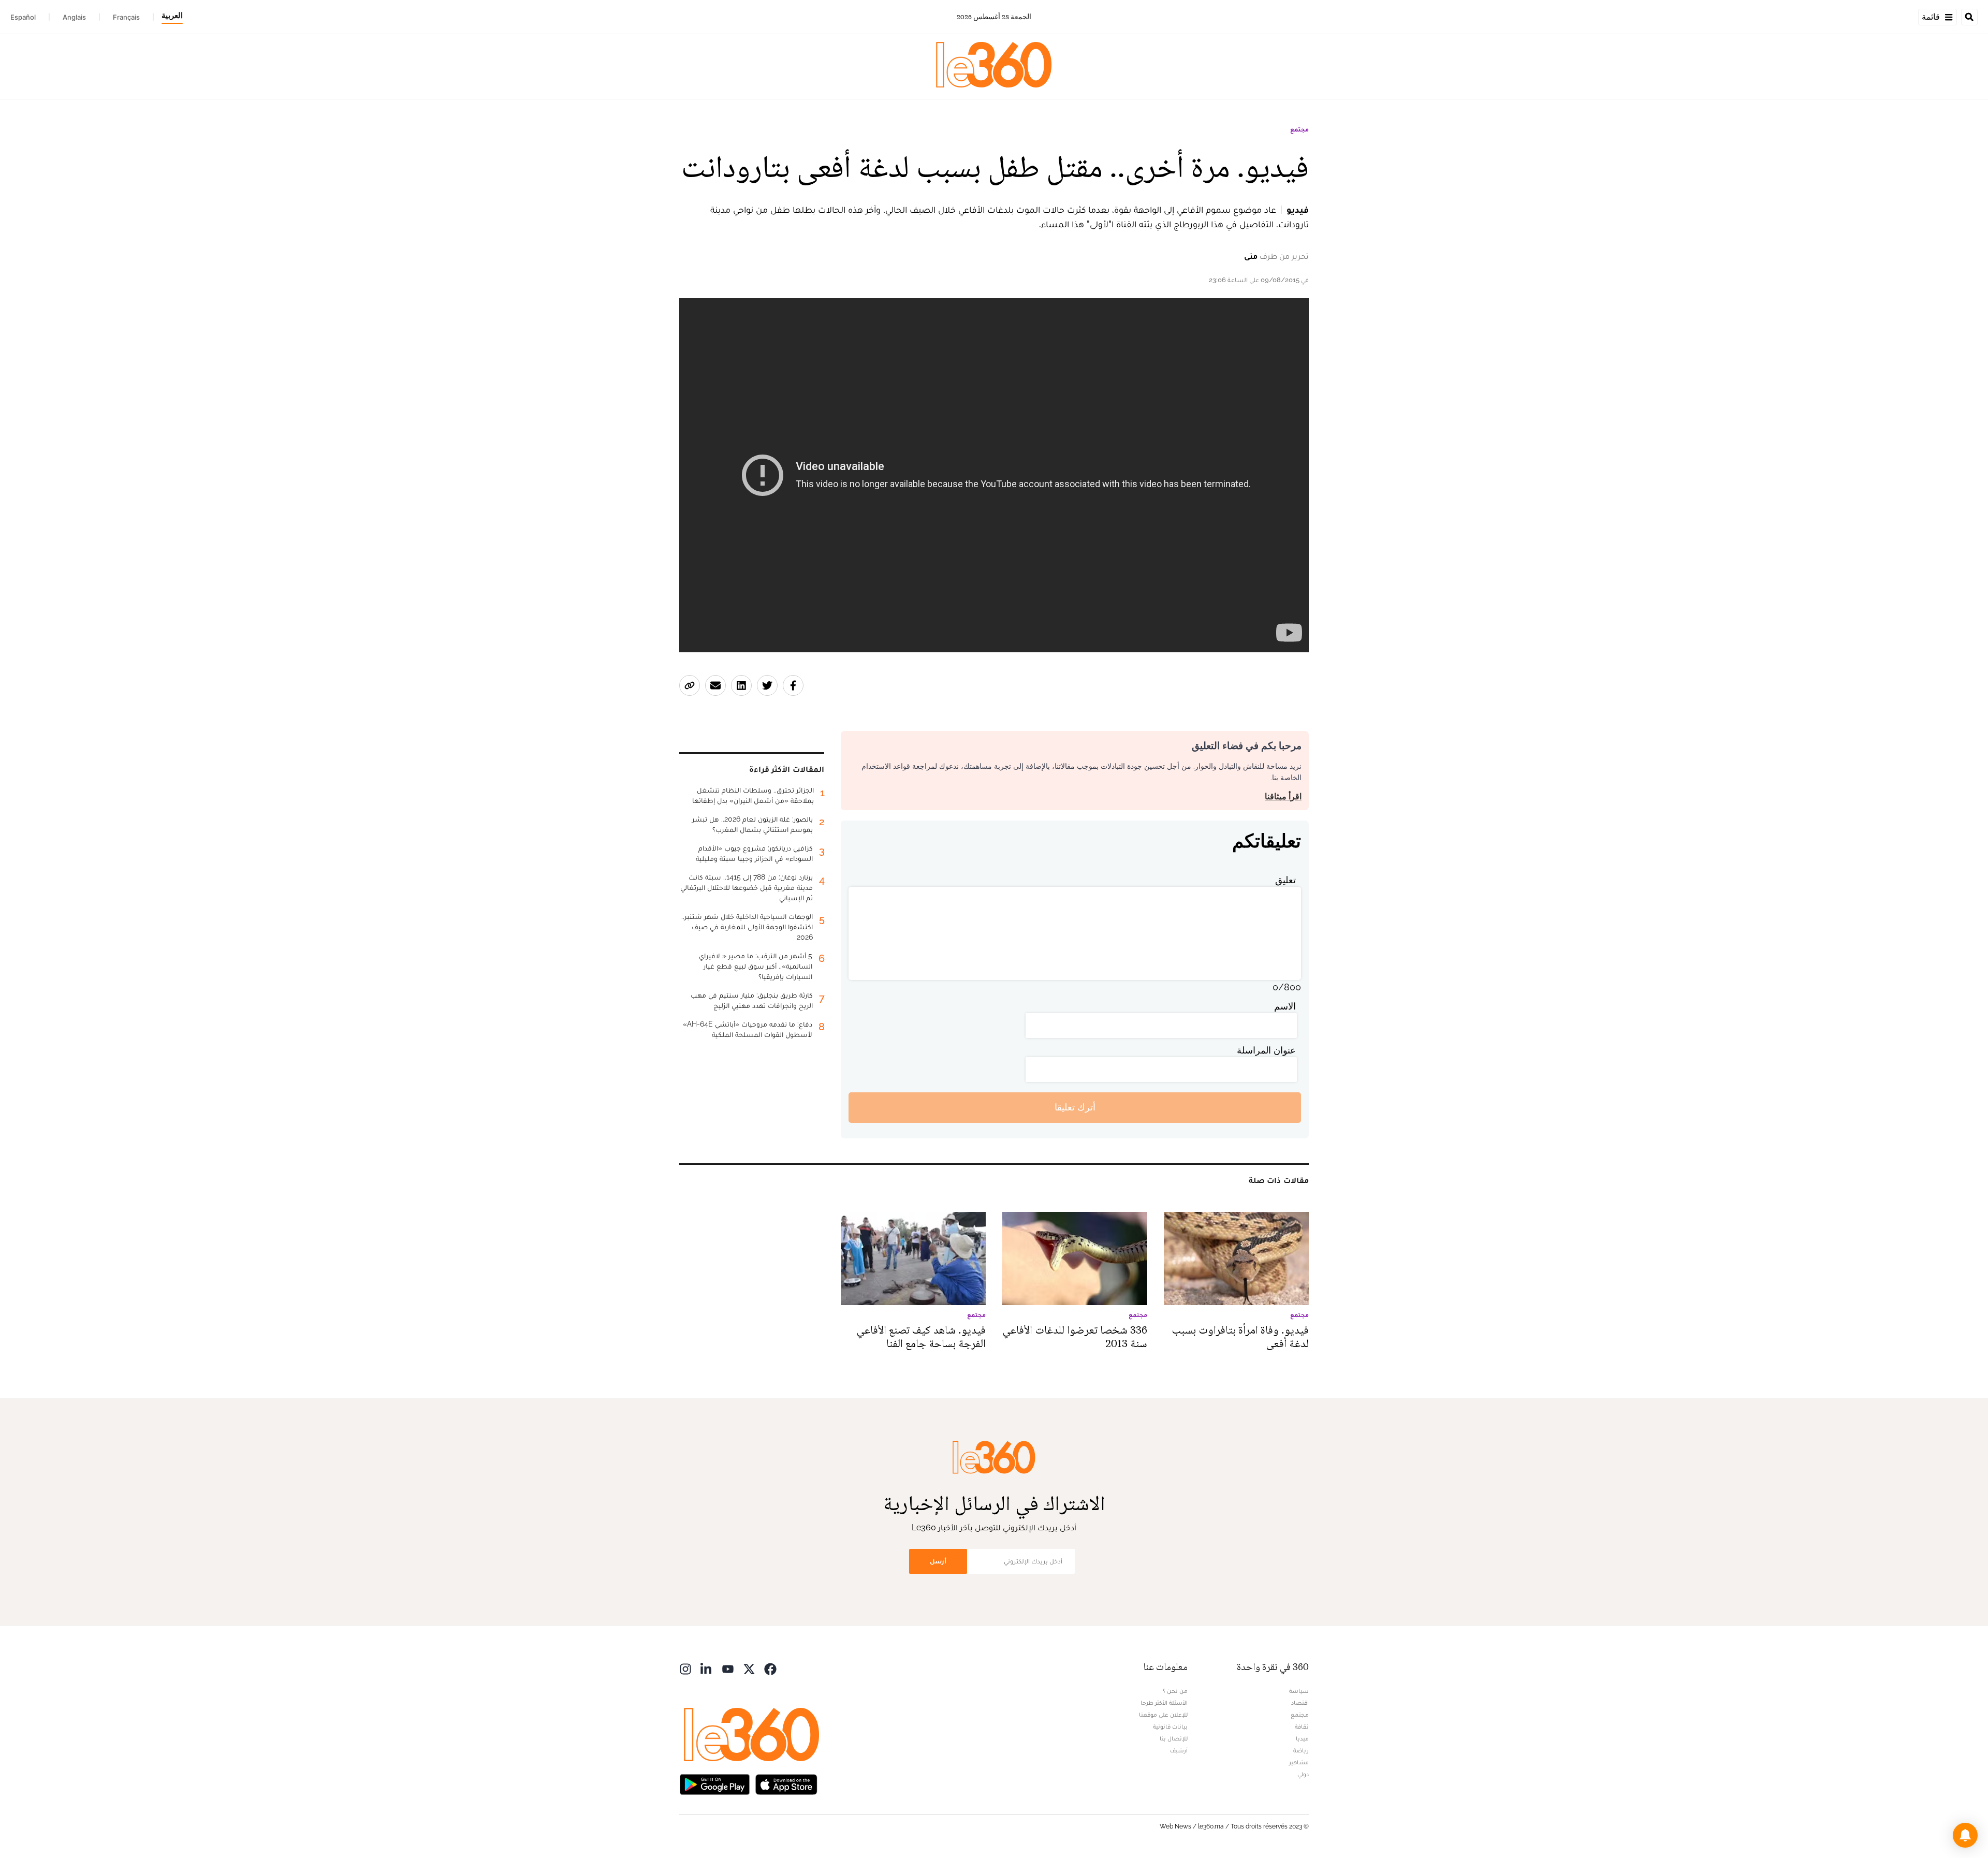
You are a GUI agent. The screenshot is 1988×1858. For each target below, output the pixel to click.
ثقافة (1302, 1727)
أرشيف (1179, 1750)
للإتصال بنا (1174, 1738)
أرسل (938, 1561)
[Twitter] (749, 1668)
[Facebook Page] (770, 1668)
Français (126, 17)
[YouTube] (728, 1668)
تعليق (1285, 880)
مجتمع (1299, 129)
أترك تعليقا (1075, 1107)
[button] (1965, 1835)
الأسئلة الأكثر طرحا (1164, 1703)
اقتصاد (1300, 1703)
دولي (1303, 1774)
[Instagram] (685, 1668)
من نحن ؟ (1175, 1691)
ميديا (1302, 1738)
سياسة (1299, 1691)
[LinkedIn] (707, 1668)
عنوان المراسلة (1266, 1050)
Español (23, 17)
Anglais (74, 17)
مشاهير (1299, 1762)
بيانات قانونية (1170, 1727)
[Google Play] (714, 1784)
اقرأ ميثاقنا (1283, 796)
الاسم (1285, 1006)
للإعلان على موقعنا (1163, 1715)
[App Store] (786, 1784)
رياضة (1301, 1750)
